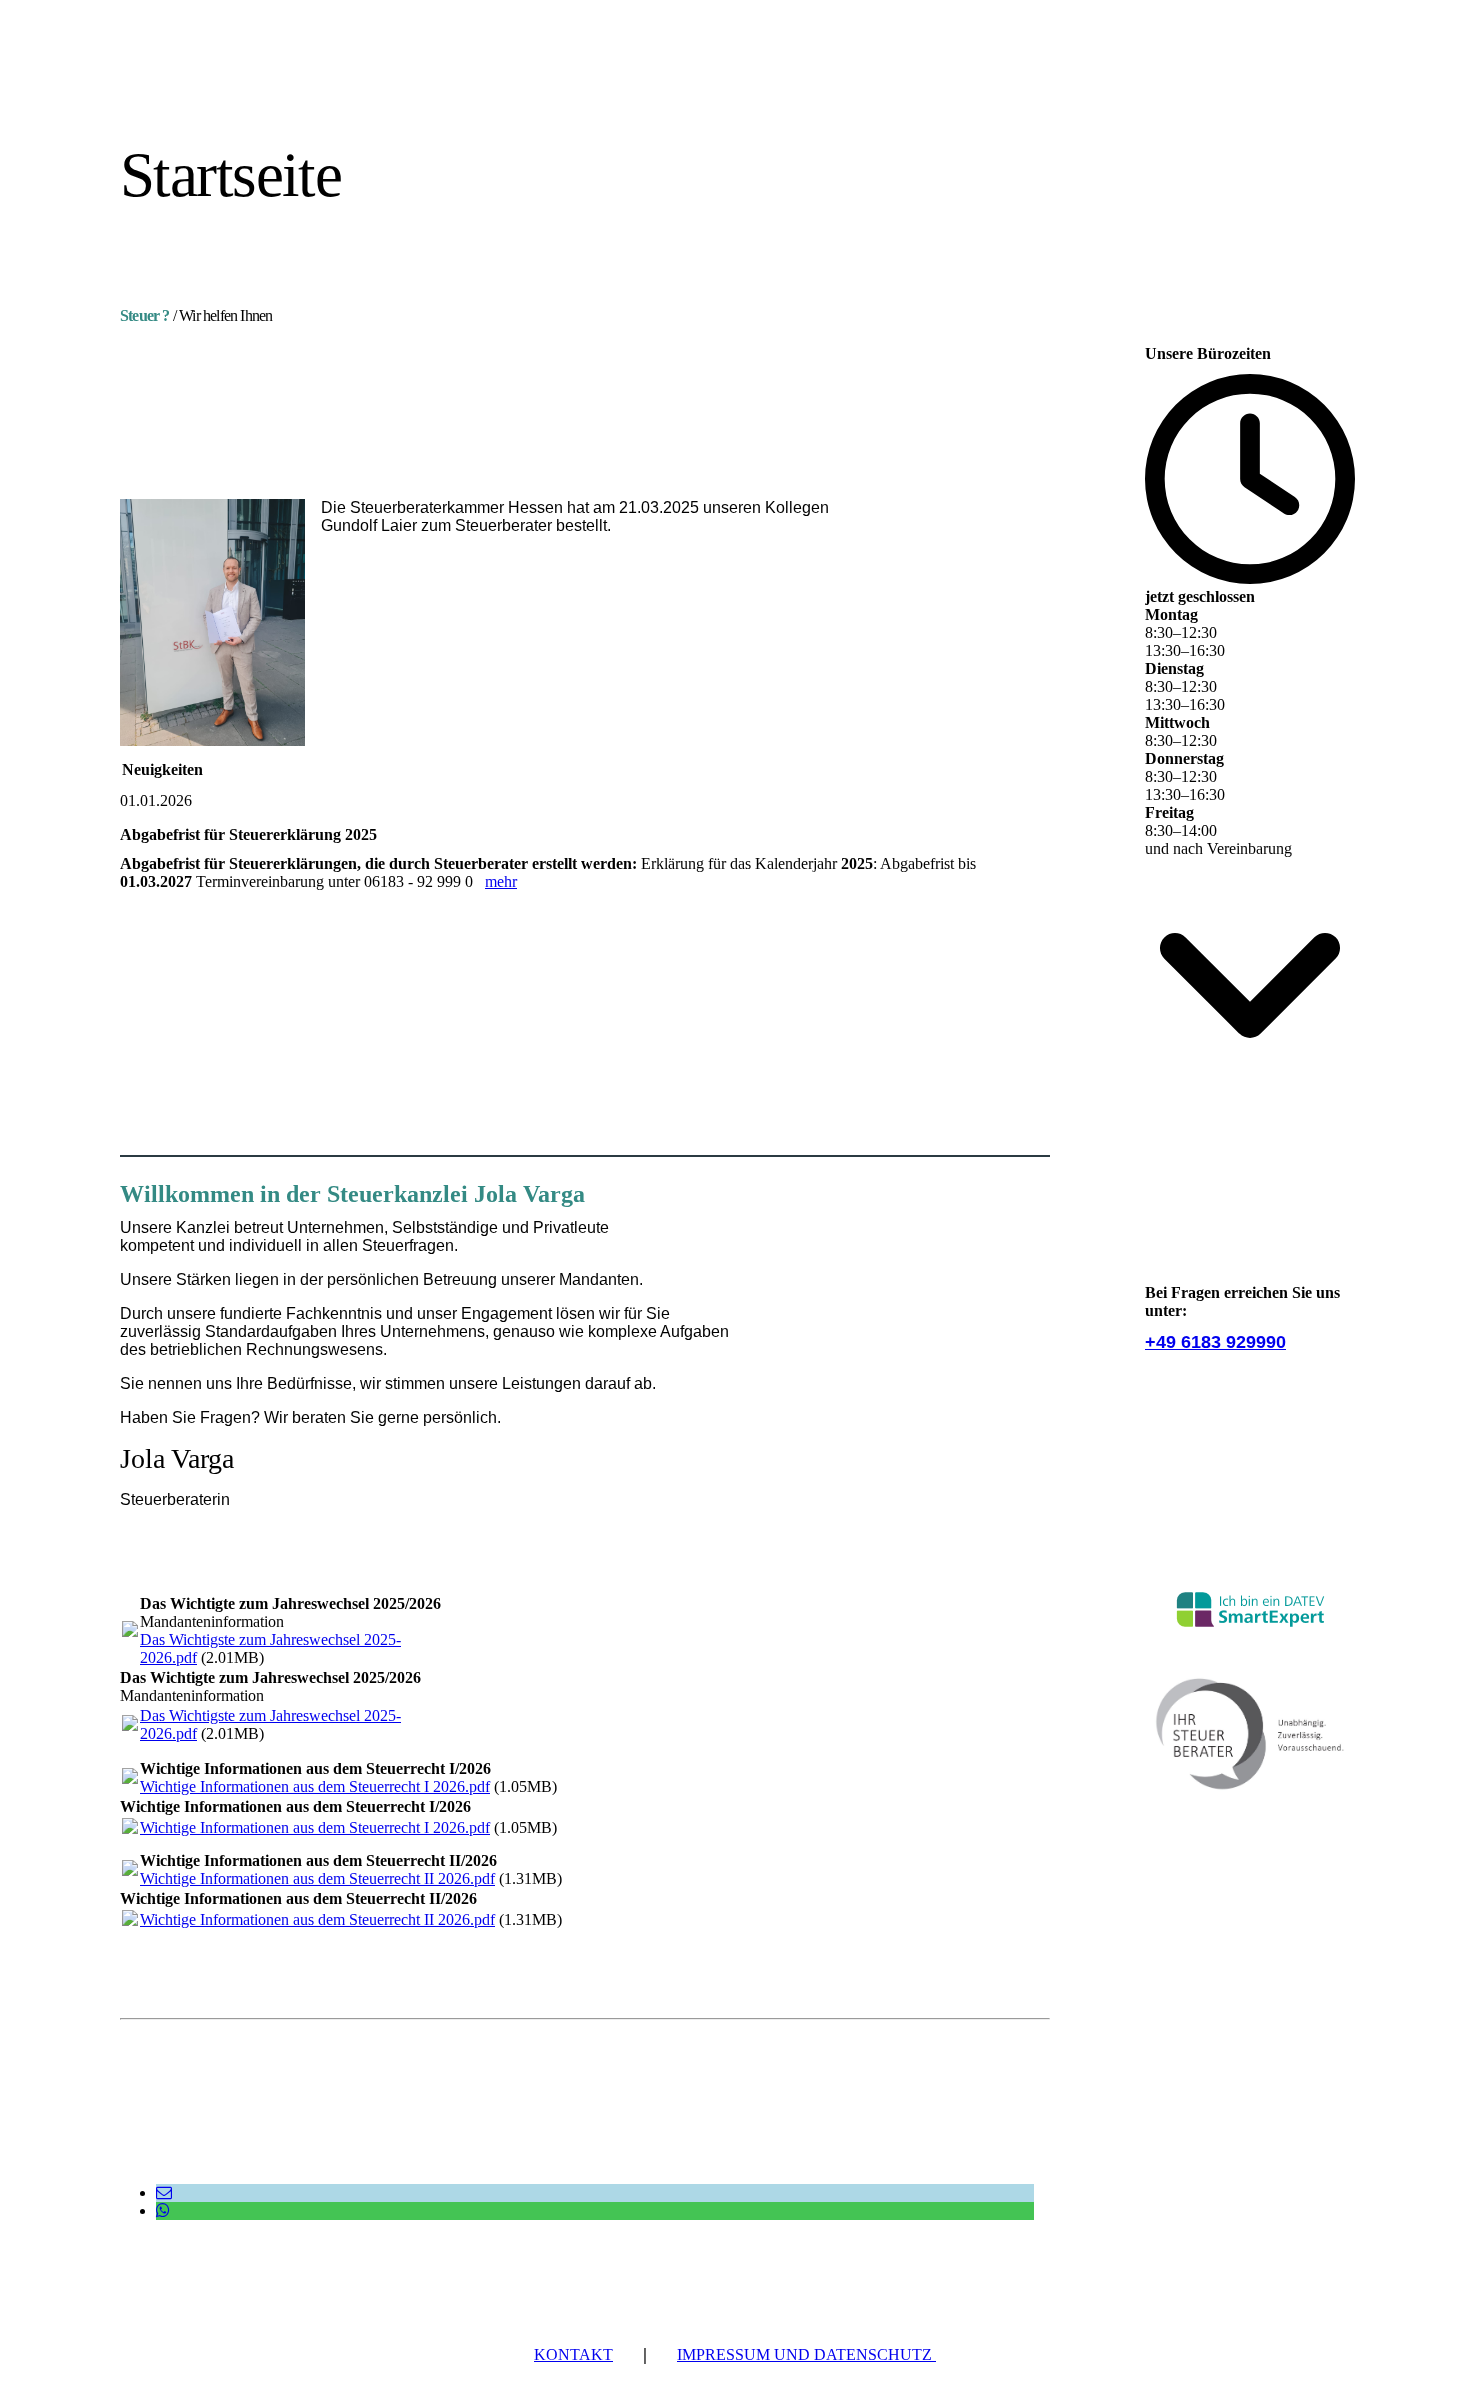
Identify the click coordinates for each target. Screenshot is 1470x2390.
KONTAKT (573, 2354)
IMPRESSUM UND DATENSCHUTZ (806, 2354)
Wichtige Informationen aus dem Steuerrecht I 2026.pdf (315, 1786)
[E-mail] (164, 2192)
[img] (302, 77)
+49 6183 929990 (1215, 1342)
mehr (501, 881)
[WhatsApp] (163, 2210)
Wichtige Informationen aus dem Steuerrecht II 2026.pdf (317, 1878)
